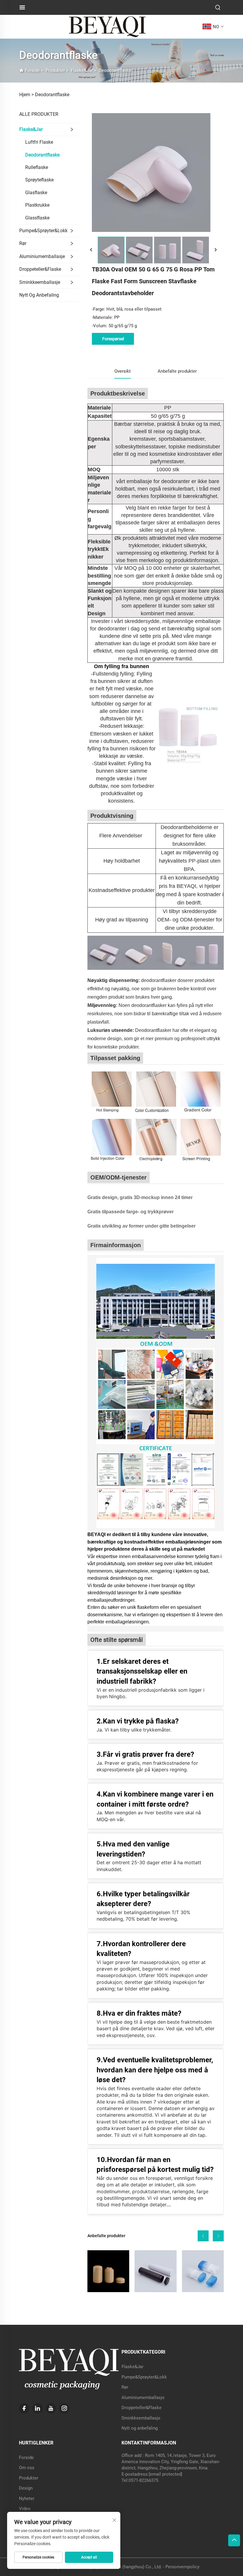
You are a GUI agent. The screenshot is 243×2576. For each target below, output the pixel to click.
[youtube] (51, 2408)
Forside (32, 70)
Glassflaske (37, 218)
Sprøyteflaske (39, 180)
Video (25, 2509)
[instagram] (64, 2408)
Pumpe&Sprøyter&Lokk (43, 231)
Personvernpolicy (182, 2567)
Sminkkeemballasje (40, 282)
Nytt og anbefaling (39, 295)
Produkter (55, 70)
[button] (203, 2236)
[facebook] (24, 2408)
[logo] (107, 26)
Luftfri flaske (39, 142)
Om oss (27, 2468)
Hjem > (27, 95)
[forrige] (91, 250)
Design (26, 2488)
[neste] (215, 250)
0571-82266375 (143, 2480)
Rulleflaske (37, 167)
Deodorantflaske (115, 70)
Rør (23, 243)
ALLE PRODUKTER (39, 114)
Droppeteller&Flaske (40, 269)
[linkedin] (37, 2408)
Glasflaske (36, 193)
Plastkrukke (37, 205)
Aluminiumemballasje (42, 256)
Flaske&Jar (82, 70)
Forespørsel (113, 339)
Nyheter (27, 2498)
